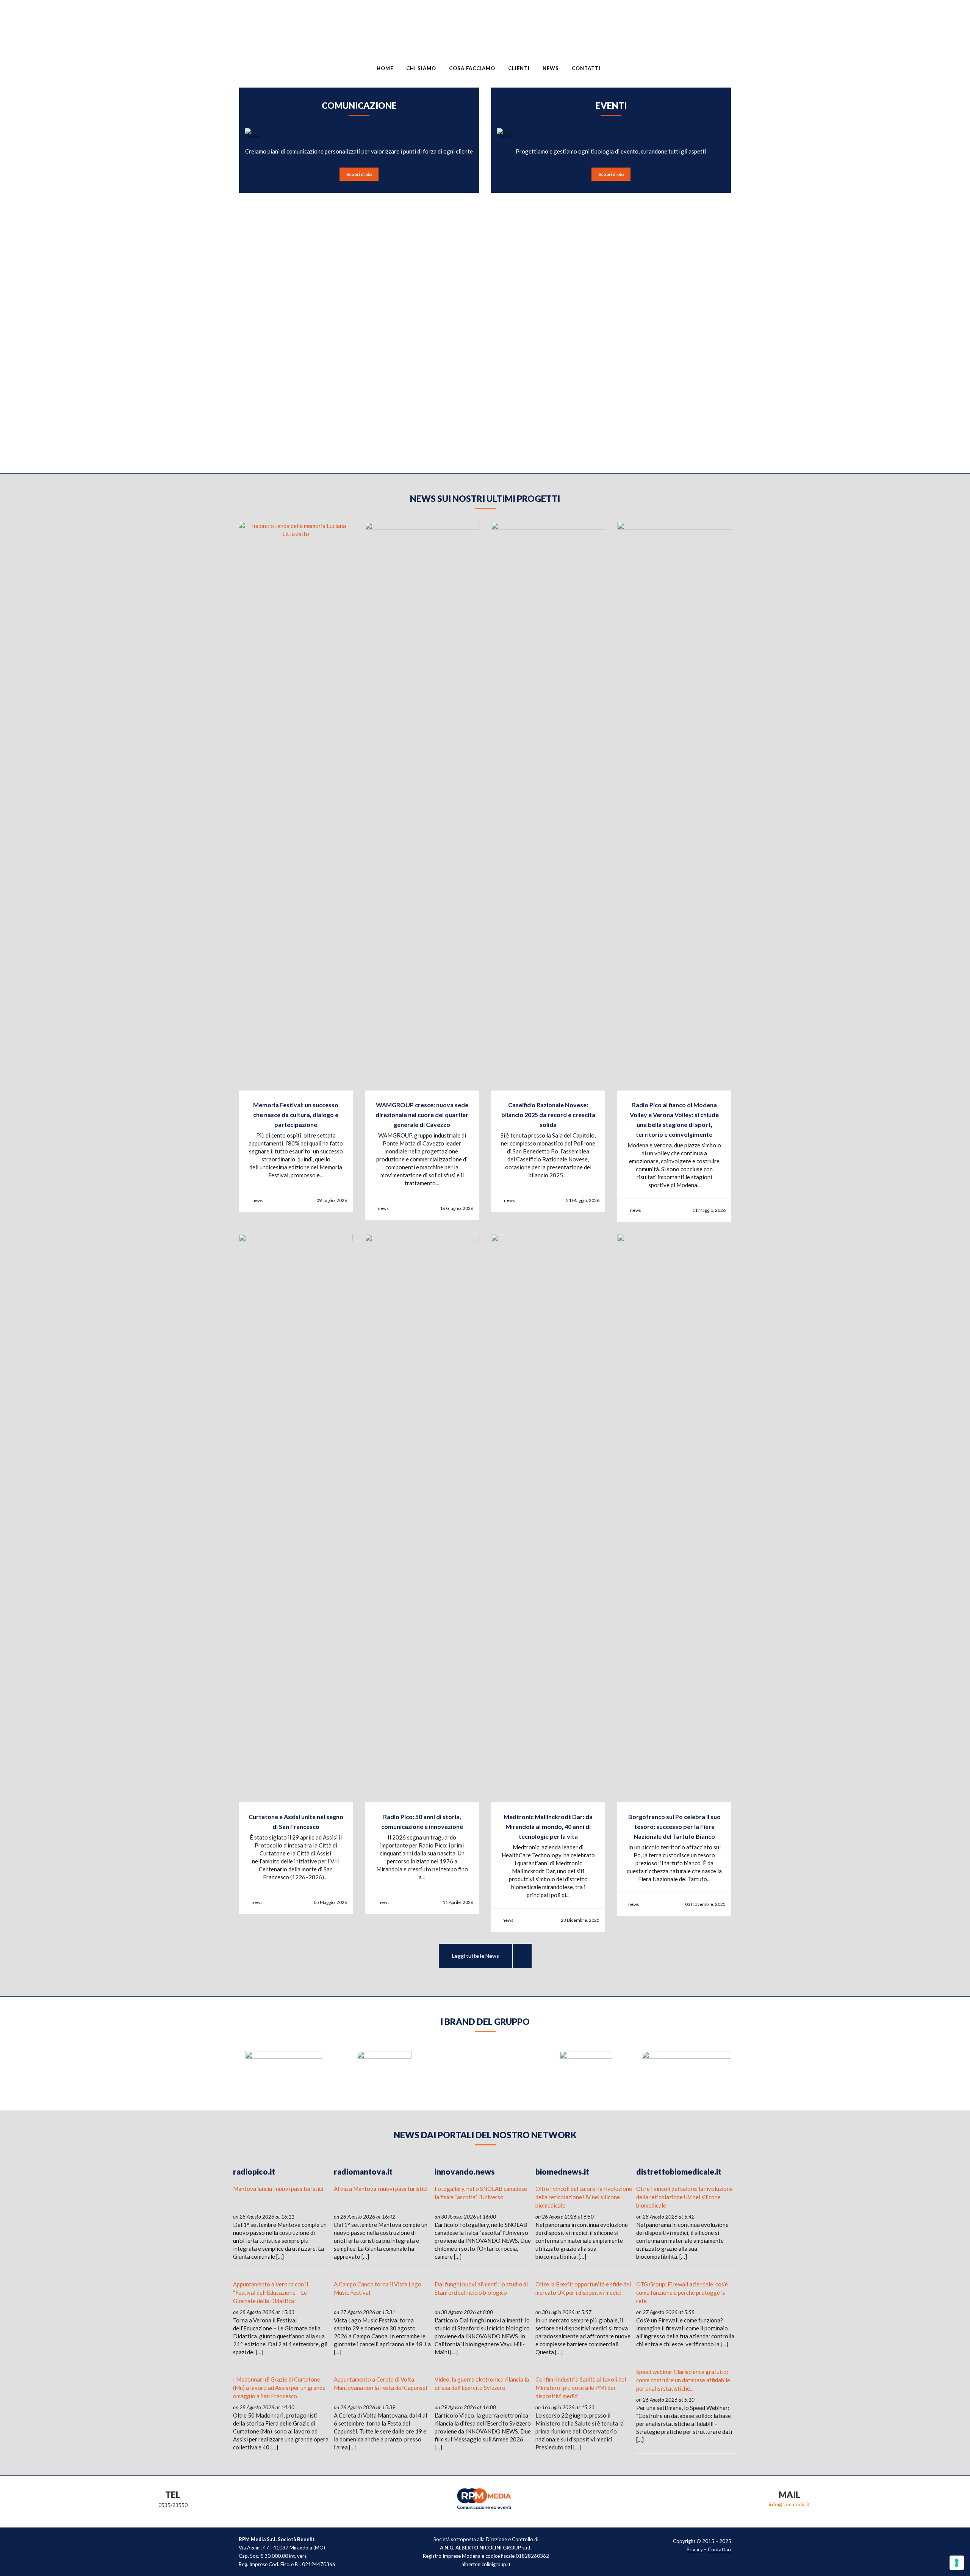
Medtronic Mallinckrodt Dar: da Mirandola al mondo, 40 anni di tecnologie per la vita (548, 1826)
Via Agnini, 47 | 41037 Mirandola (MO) (282, 2548)
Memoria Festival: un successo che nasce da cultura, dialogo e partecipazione (296, 1115)
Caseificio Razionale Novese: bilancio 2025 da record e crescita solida (548, 1115)
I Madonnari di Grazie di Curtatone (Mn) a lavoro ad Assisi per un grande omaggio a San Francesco (279, 2388)
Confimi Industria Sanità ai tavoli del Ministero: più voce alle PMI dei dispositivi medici (581, 2388)
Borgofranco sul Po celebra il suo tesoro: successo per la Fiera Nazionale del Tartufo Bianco (674, 1826)
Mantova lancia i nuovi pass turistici (278, 2189)
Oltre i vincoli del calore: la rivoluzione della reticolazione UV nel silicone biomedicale (584, 2197)
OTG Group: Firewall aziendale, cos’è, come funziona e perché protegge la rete (683, 2292)
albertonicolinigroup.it (486, 2564)
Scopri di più (359, 174)
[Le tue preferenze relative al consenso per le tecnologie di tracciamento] (957, 2563)
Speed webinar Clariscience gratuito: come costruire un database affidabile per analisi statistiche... (683, 2380)
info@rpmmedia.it (789, 2504)
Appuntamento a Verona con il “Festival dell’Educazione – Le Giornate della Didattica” (271, 2292)
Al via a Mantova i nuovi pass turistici (381, 2189)
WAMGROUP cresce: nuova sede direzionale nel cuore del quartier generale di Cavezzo (422, 1115)
